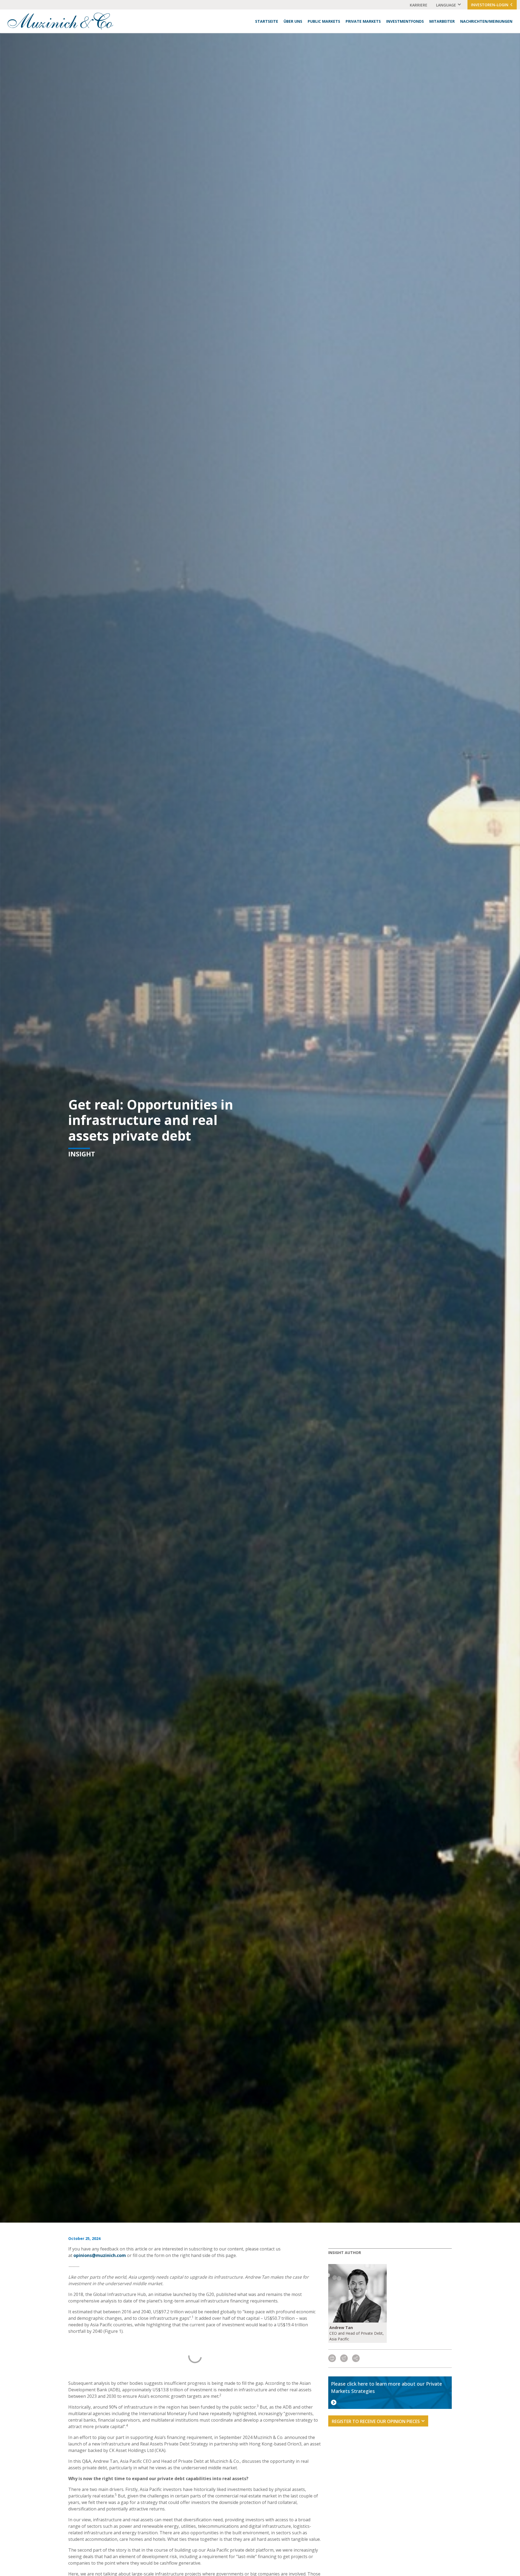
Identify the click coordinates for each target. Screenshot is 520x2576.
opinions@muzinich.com (100, 2255)
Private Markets (363, 21)
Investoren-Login (490, 5)
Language (446, 5)
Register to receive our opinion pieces (376, 2421)
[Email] (344, 2359)
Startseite (267, 21)
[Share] (356, 2359)
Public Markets (324, 21)
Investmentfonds (405, 21)
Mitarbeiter (442, 21)
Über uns (293, 21)
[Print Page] (332, 2359)
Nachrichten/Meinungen (486, 21)
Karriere (419, 5)
